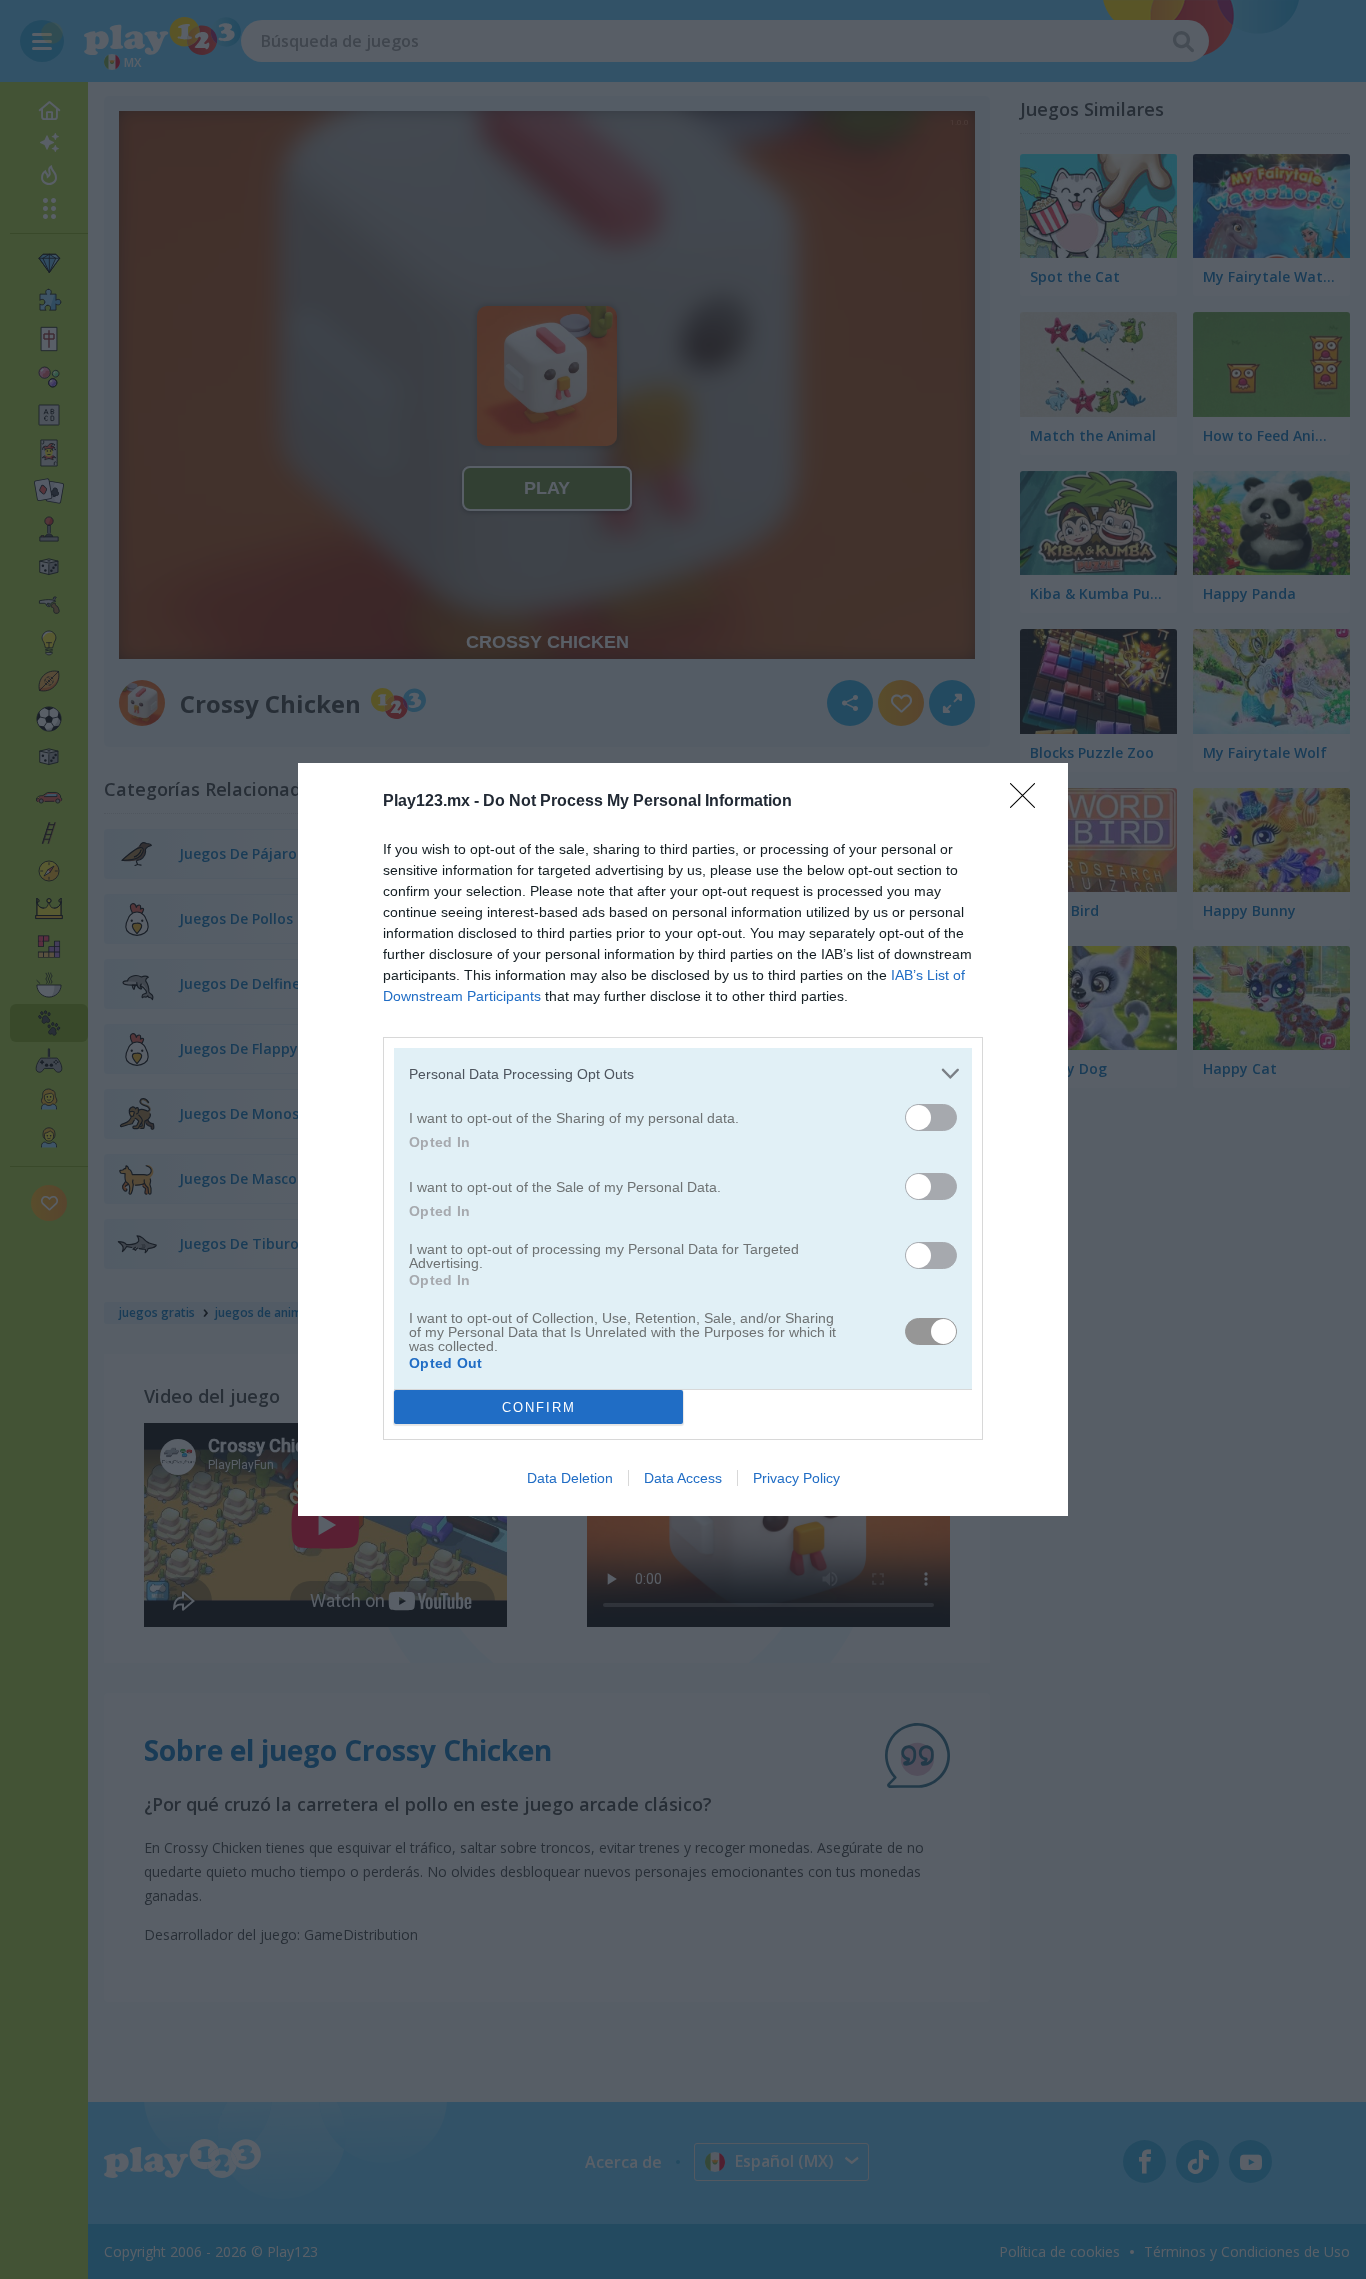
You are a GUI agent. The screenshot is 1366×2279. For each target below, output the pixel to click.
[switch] (931, 1117)
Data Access (683, 1478)
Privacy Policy (796, 1478)
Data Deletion (570, 1478)
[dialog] (683, 1139)
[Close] (1029, 802)
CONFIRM (539, 1407)
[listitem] (683, 1073)
